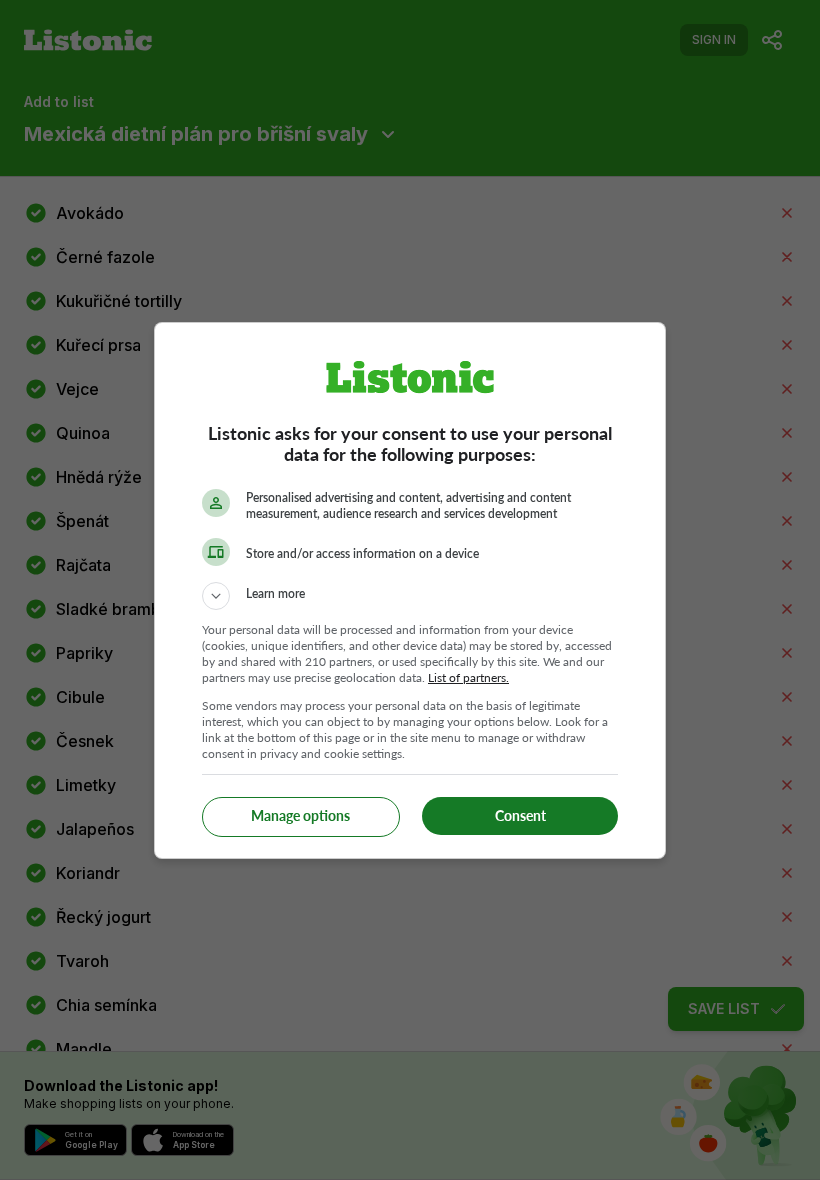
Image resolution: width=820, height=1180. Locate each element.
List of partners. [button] (468, 677)
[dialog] (410, 590)
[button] (410, 596)
